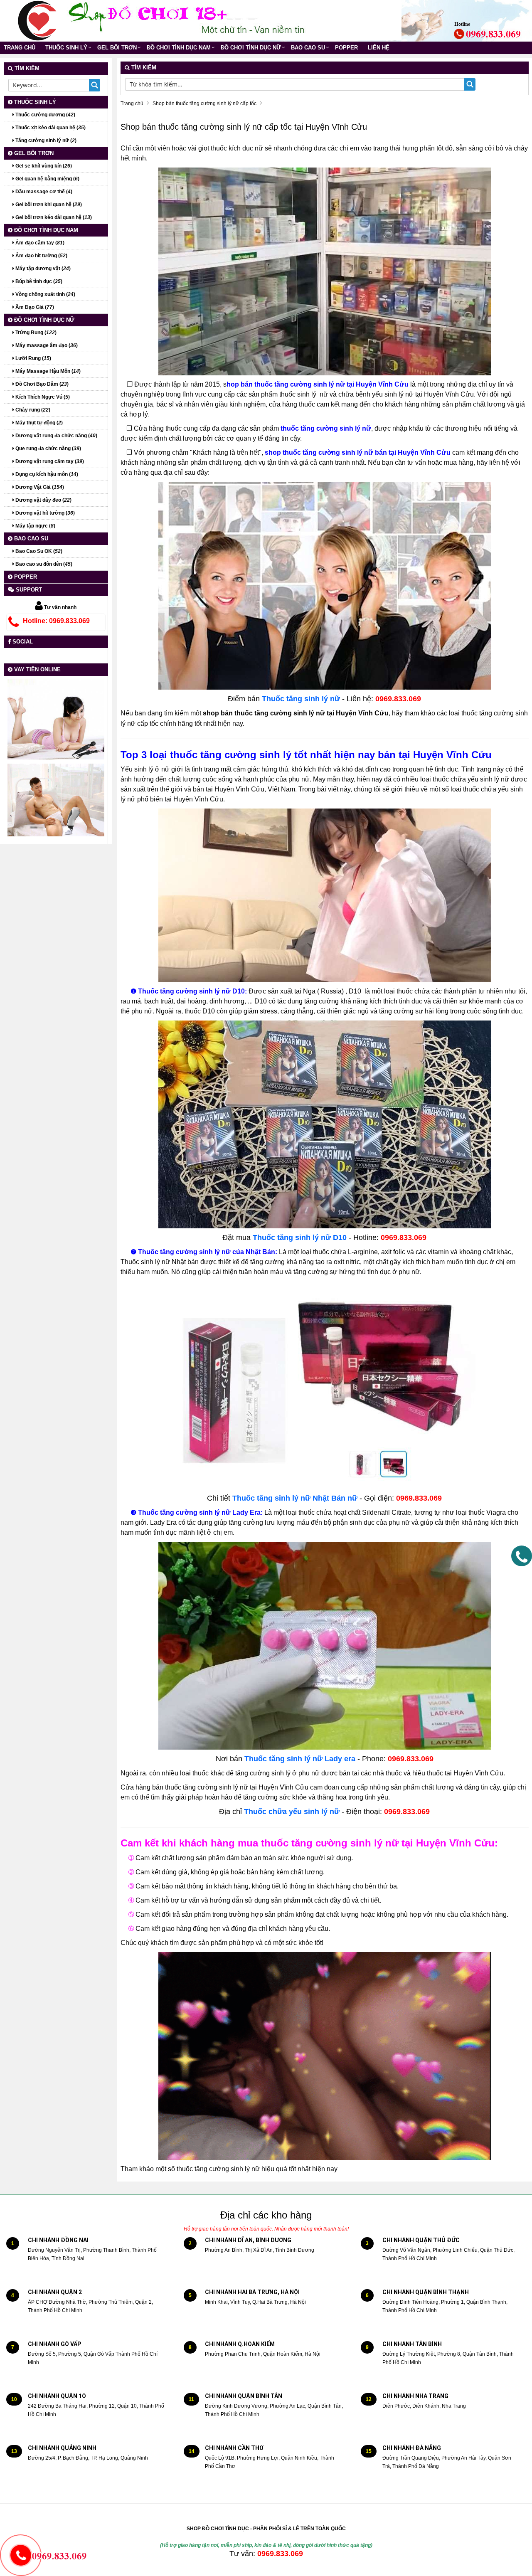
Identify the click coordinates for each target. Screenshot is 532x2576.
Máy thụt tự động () (38, 423)
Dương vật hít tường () (44, 513)
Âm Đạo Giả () (34, 307)
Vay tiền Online (37, 669)
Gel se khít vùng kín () (43, 166)
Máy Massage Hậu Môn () (47, 371)
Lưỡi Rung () (33, 358)
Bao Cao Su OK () (38, 551)
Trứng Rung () (35, 333)
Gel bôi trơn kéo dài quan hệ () (53, 217)
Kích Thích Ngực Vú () (42, 397)
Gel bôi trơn (117, 48)
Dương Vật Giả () (39, 487)
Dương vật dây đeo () (43, 500)
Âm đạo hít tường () (41, 256)
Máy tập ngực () (35, 526)
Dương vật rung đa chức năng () (56, 436)
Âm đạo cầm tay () (39, 243)
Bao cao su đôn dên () (43, 564)
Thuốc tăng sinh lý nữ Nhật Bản (290, 1498)
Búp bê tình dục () (38, 281)
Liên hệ (379, 48)
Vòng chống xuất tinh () (45, 294)
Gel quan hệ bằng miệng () (47, 179)
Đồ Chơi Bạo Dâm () (41, 384)
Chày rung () (32, 410)
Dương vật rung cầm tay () (49, 461)
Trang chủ (20, 48)
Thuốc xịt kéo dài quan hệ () (50, 128)
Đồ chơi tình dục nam (179, 48)
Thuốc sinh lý (66, 48)
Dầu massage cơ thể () (43, 192)
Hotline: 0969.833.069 (56, 621)
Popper (346, 48)
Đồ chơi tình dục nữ (251, 48)
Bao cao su (308, 48)
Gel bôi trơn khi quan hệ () (48, 205)
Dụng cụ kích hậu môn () (46, 474)
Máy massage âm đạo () (46, 345)
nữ (352, 1498)
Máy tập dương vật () (42, 269)
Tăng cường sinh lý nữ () (45, 141)
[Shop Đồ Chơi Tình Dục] (37, 20)
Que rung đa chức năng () (48, 449)
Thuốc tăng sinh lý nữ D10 (300, 1237)
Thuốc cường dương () (45, 115)
